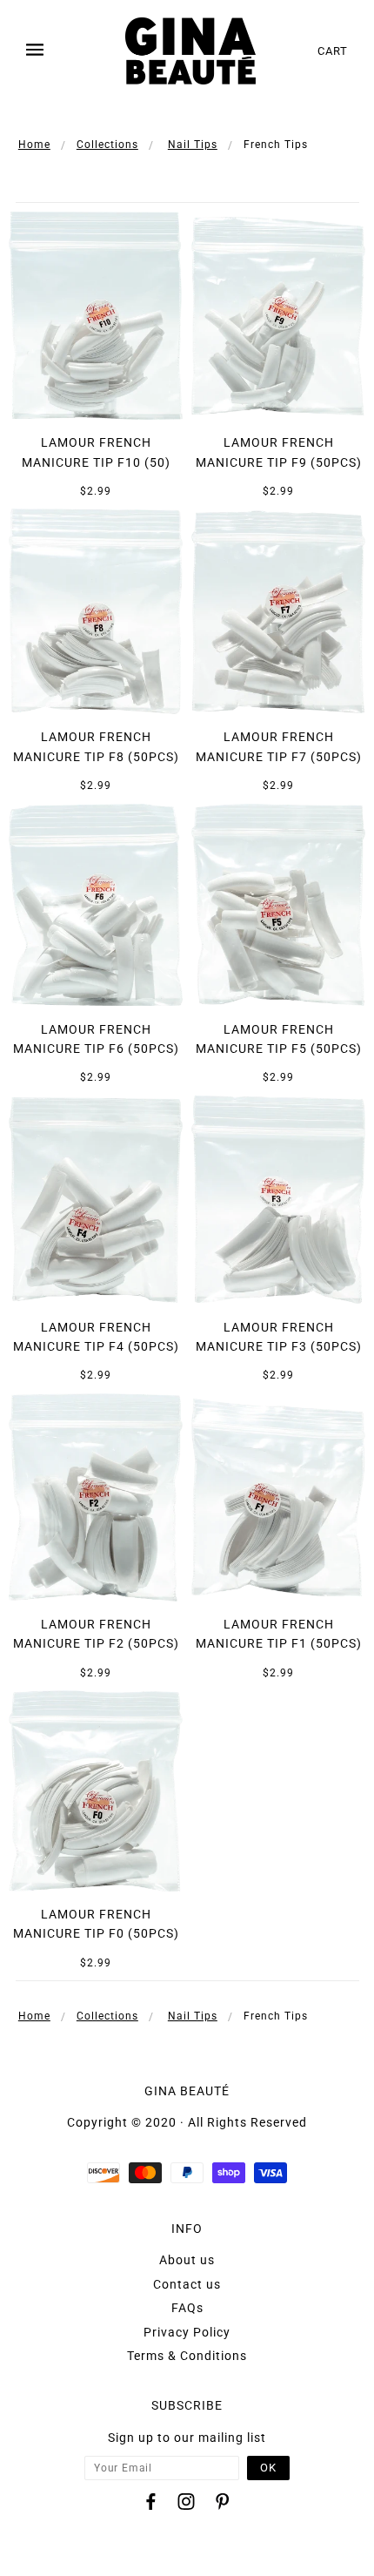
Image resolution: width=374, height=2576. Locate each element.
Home (34, 145)
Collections (107, 145)
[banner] (190, 51)
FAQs (187, 2308)
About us (187, 2260)
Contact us (187, 2284)
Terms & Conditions (187, 2356)
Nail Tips (193, 145)
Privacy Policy (187, 2332)
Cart (333, 51)
